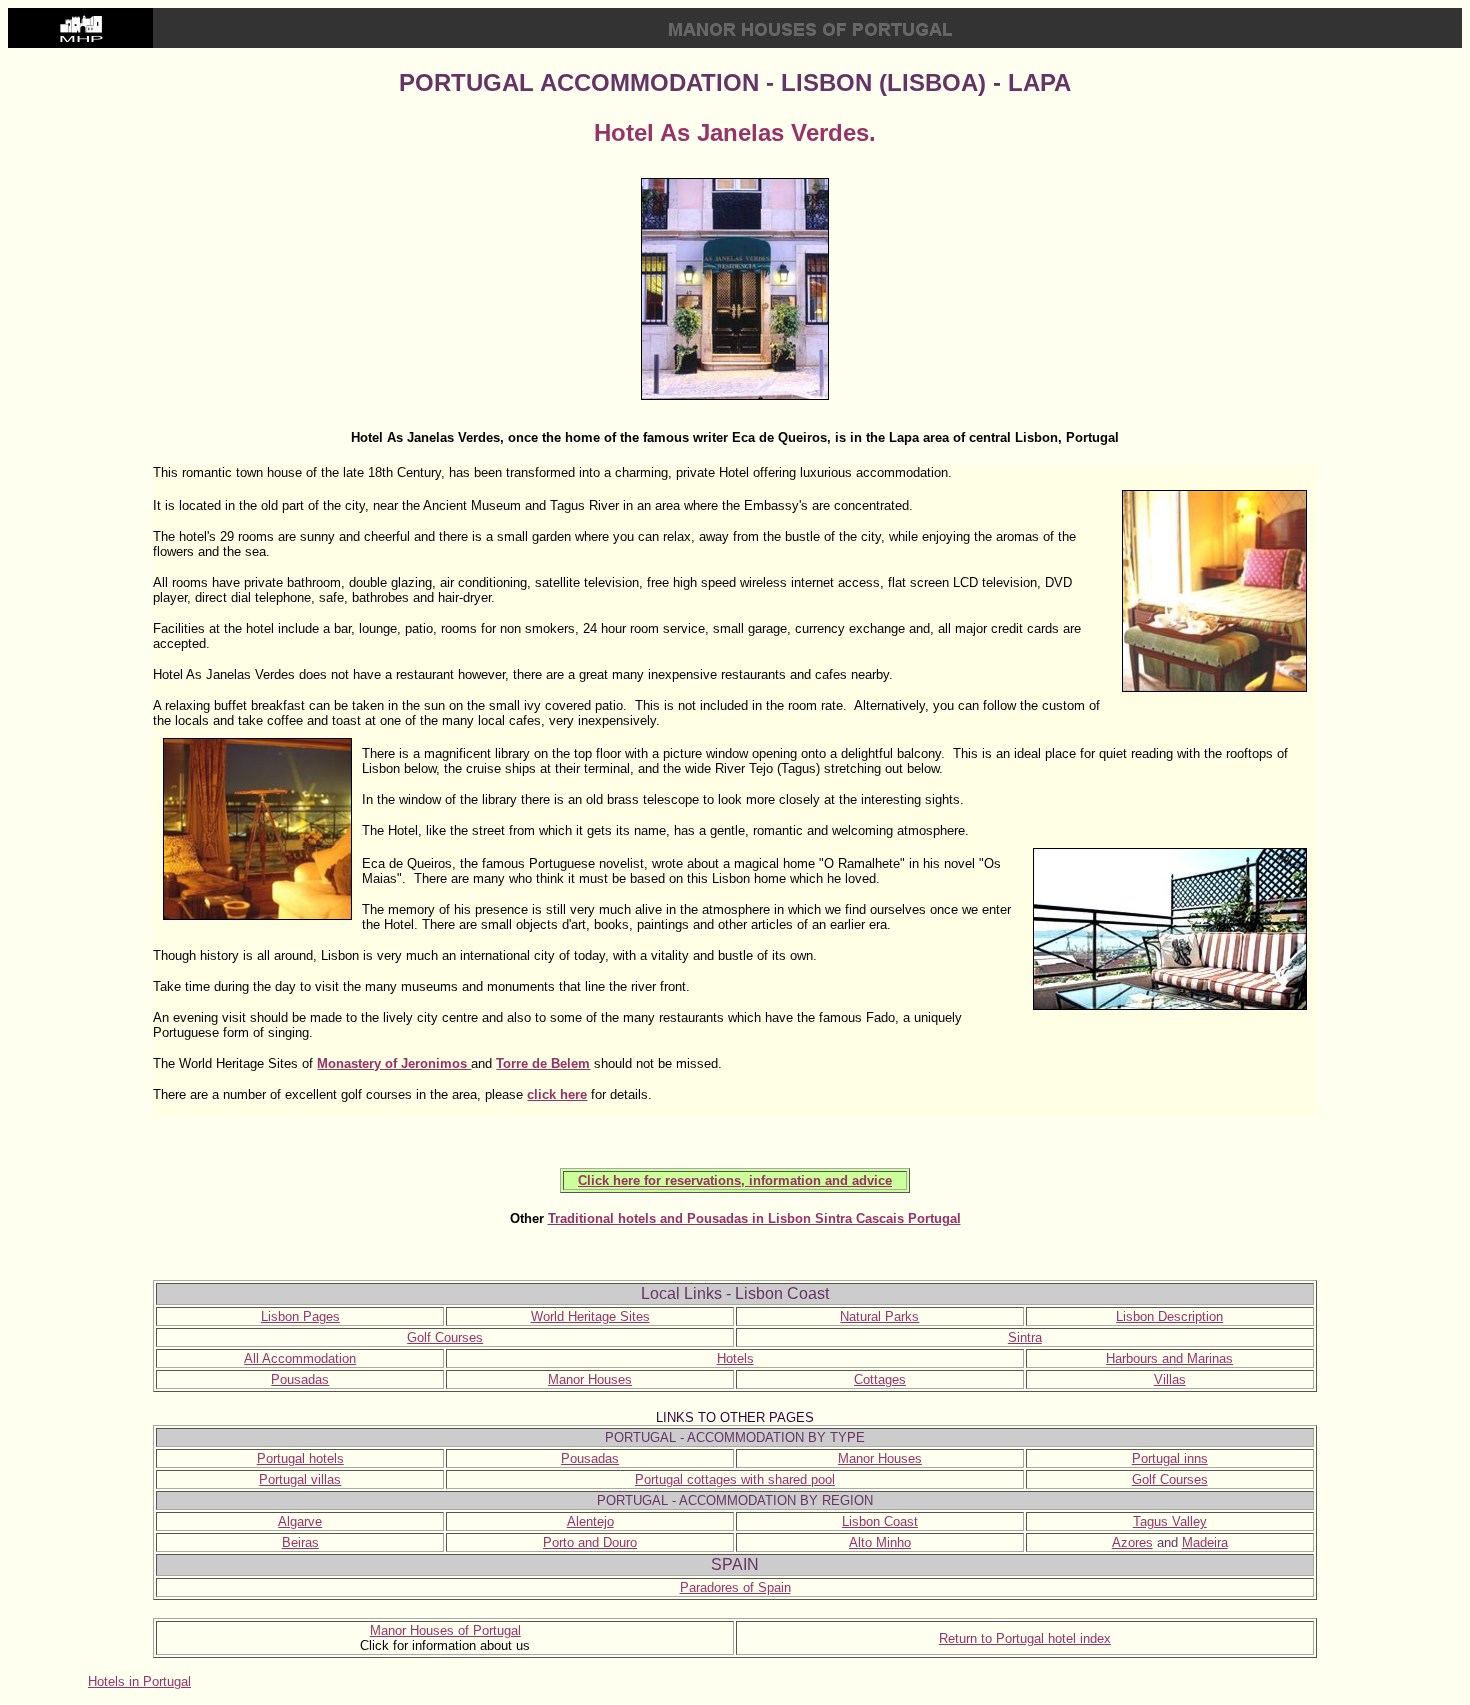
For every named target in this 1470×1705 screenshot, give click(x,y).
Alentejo (590, 1521)
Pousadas (300, 1379)
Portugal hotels (300, 1458)
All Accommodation (300, 1358)
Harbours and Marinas (1169, 1358)
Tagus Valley (1170, 1521)
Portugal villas (300, 1479)
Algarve (300, 1521)
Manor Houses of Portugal (445, 1630)
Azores (1132, 1542)
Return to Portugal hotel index (1025, 1638)
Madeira (1205, 1542)
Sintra (1025, 1337)
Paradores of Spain (735, 1587)
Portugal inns (1170, 1458)
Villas (1170, 1379)
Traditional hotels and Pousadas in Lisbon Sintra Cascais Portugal (754, 1218)
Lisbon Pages (300, 1316)
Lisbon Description (1169, 1316)
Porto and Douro (590, 1542)
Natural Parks (879, 1316)
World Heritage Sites (590, 1316)
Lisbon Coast (880, 1521)
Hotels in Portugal (139, 1681)
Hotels (735, 1358)
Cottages (880, 1379)
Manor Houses (590, 1379)
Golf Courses (445, 1337)
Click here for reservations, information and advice (735, 1180)
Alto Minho (880, 1542)
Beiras (300, 1542)
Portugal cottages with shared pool (735, 1479)
